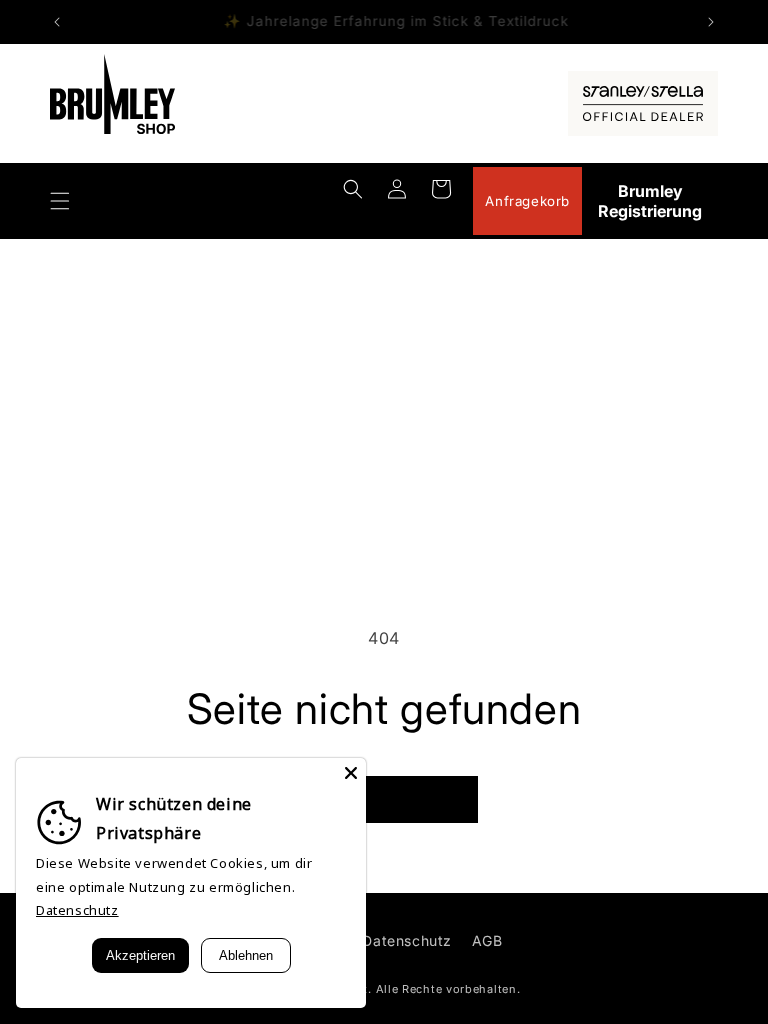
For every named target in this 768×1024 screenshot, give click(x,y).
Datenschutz (407, 940)
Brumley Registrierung (650, 201)
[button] (60, 201)
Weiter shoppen (384, 799)
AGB (487, 940)
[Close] (351, 773)
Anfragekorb (527, 201)
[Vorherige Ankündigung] (57, 22)
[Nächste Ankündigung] (711, 22)
